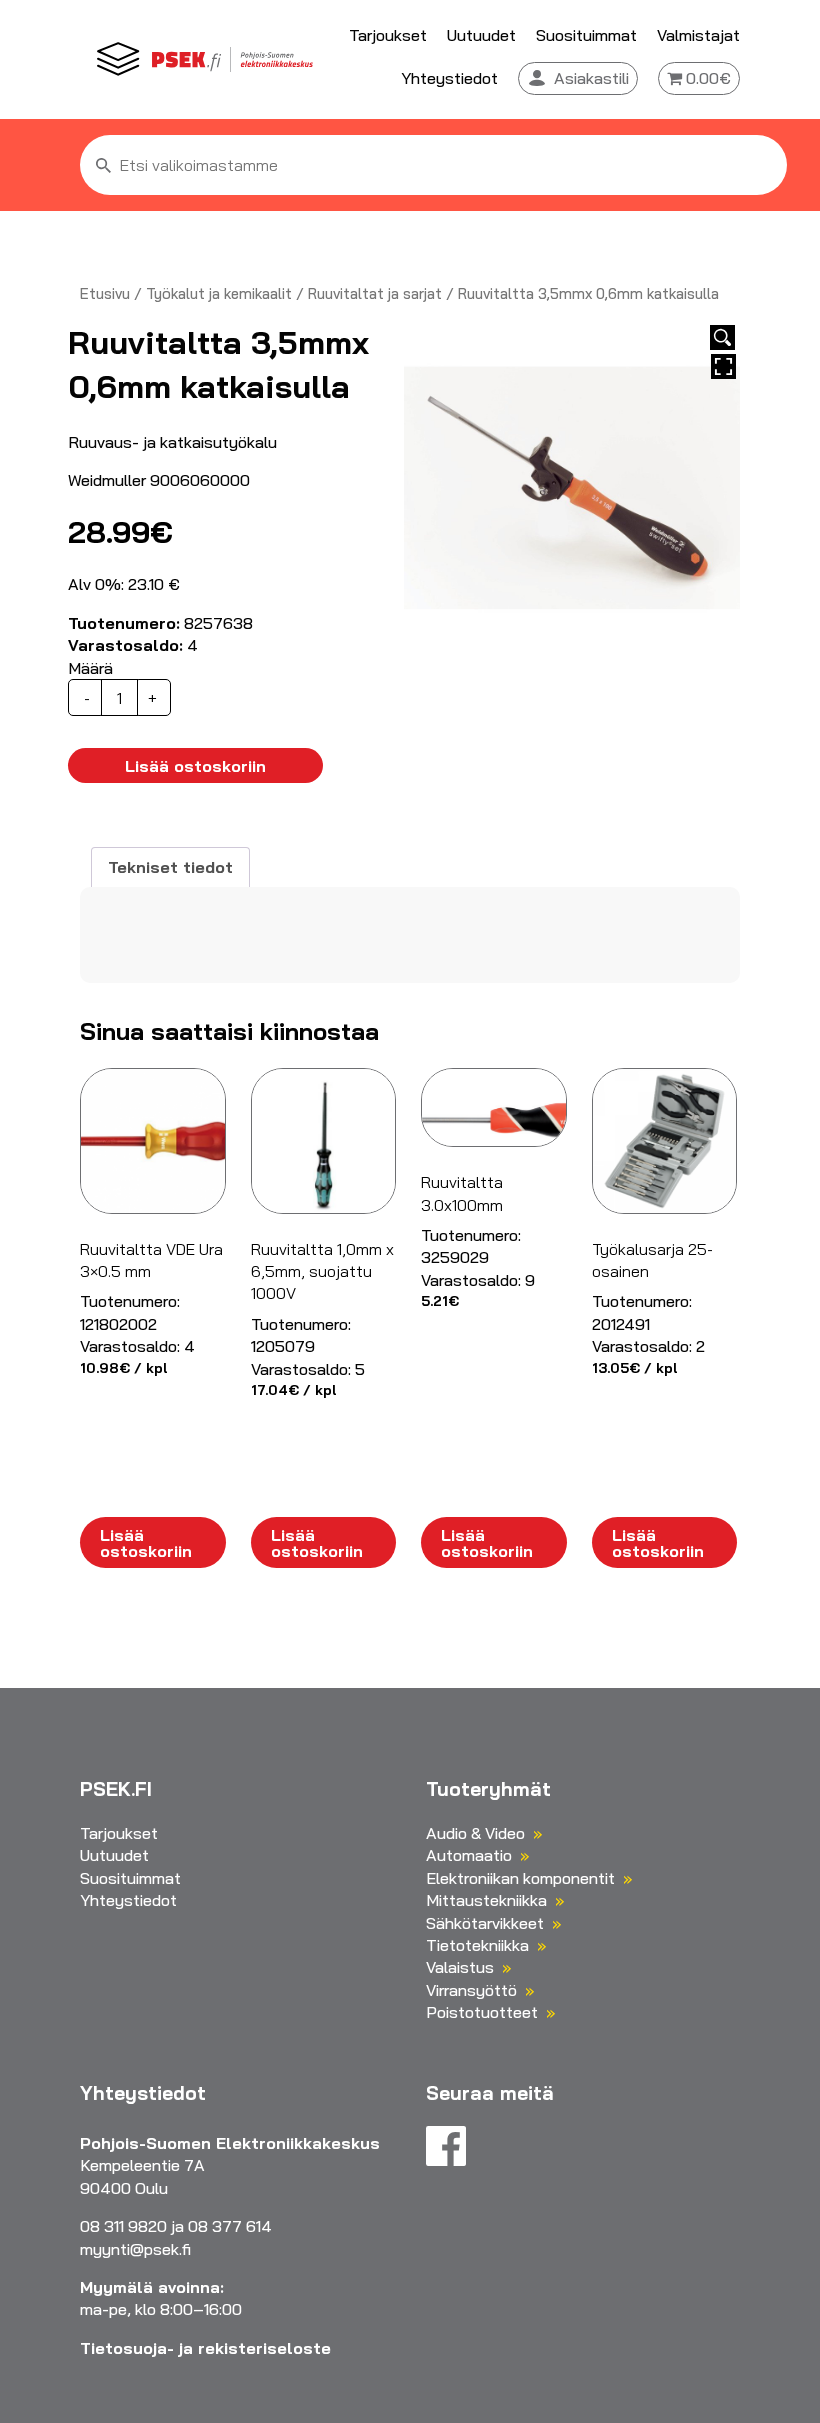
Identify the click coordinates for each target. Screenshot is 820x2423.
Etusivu (105, 293)
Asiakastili (591, 78)
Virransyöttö (471, 1990)
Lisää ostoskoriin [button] (146, 1543)
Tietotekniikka (477, 1945)
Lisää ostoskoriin (195, 766)
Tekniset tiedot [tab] (170, 867)
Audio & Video (475, 1833)
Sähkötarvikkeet (485, 1923)
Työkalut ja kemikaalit (219, 293)
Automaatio (469, 1855)
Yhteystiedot (449, 78)
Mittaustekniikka (486, 1900)
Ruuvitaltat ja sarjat (375, 293)
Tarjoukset (388, 35)
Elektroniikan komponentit (520, 1878)
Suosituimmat (586, 35)
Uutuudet (481, 35)
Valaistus (460, 1967)
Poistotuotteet (482, 2012)
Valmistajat (698, 35)
